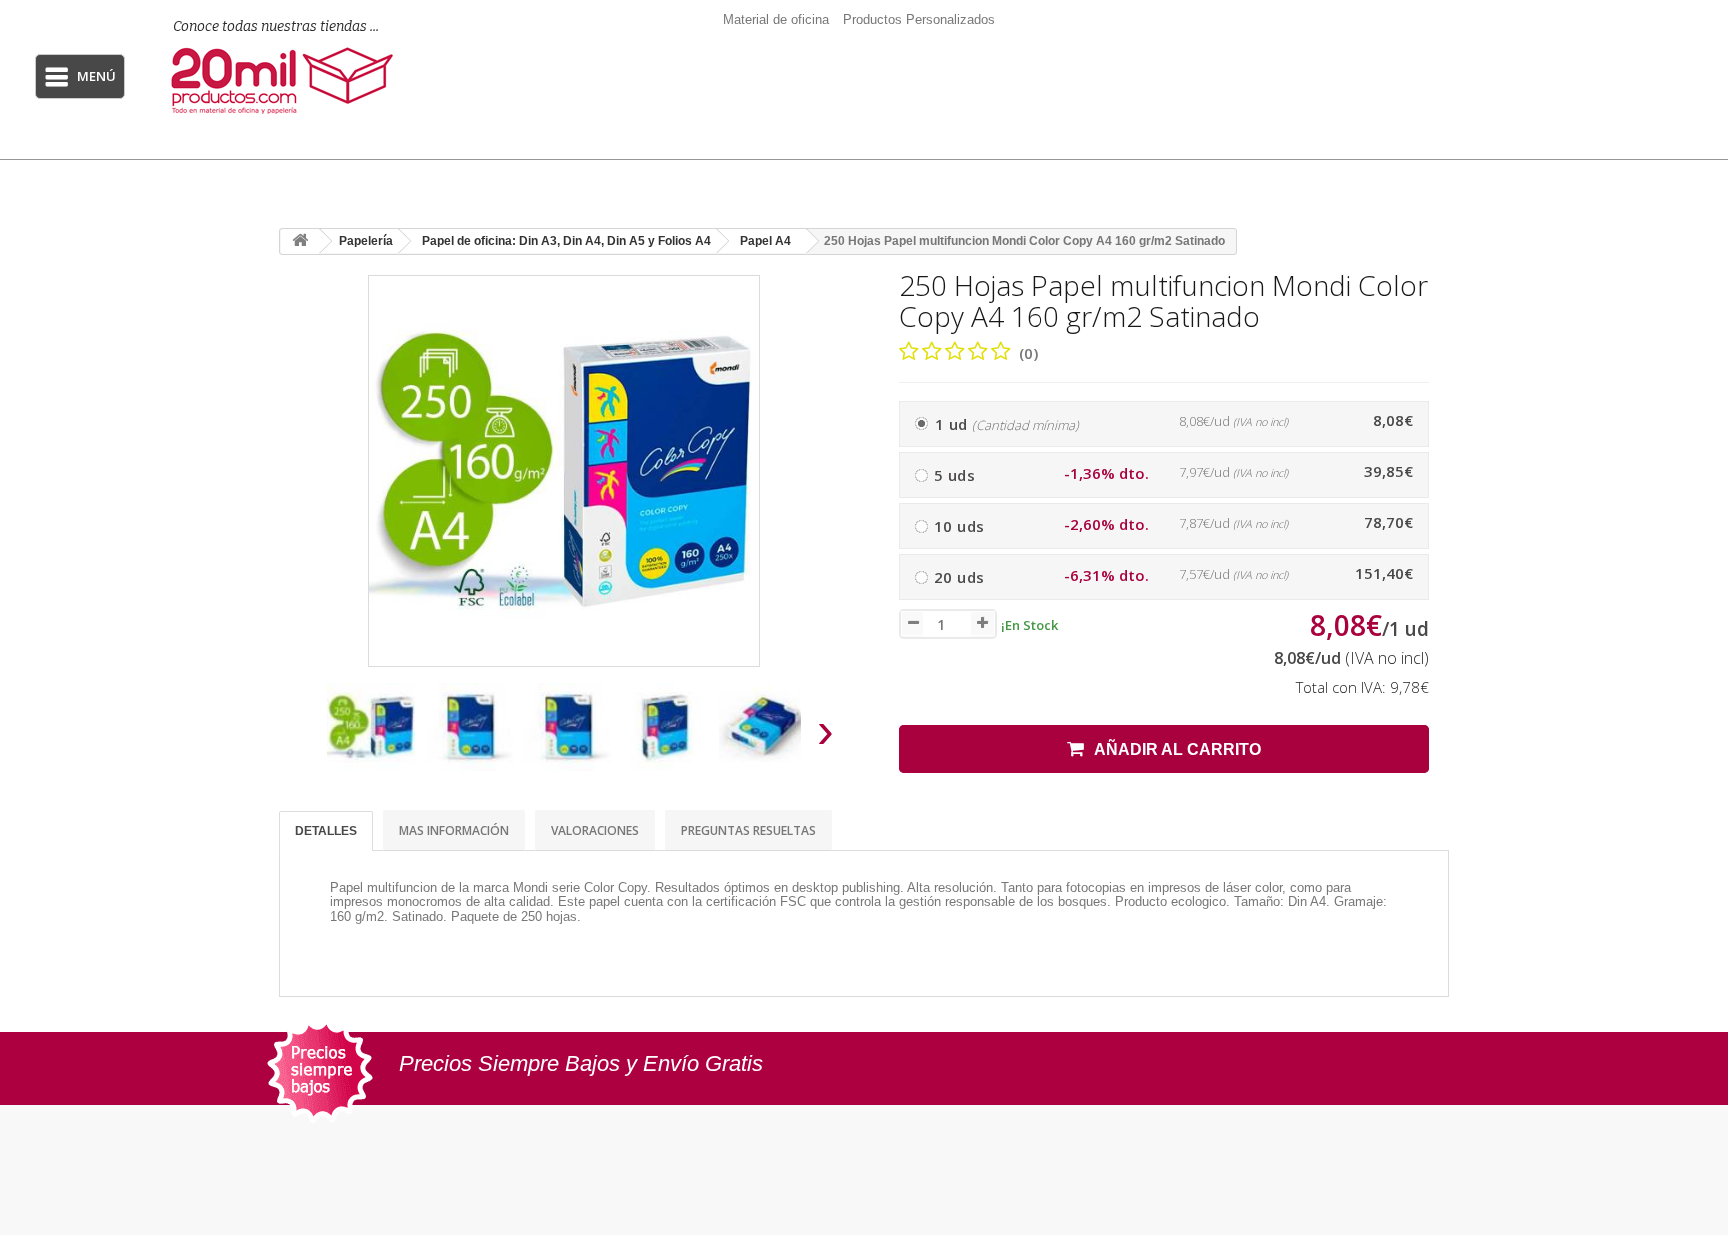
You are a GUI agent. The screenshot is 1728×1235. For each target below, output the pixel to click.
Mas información (454, 830)
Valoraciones (595, 830)
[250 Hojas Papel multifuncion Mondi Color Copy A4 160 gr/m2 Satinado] (371, 727)
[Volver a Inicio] (300, 241)
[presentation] (302, 736)
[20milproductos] (292, 80)
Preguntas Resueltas (748, 830)
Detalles (326, 831)
